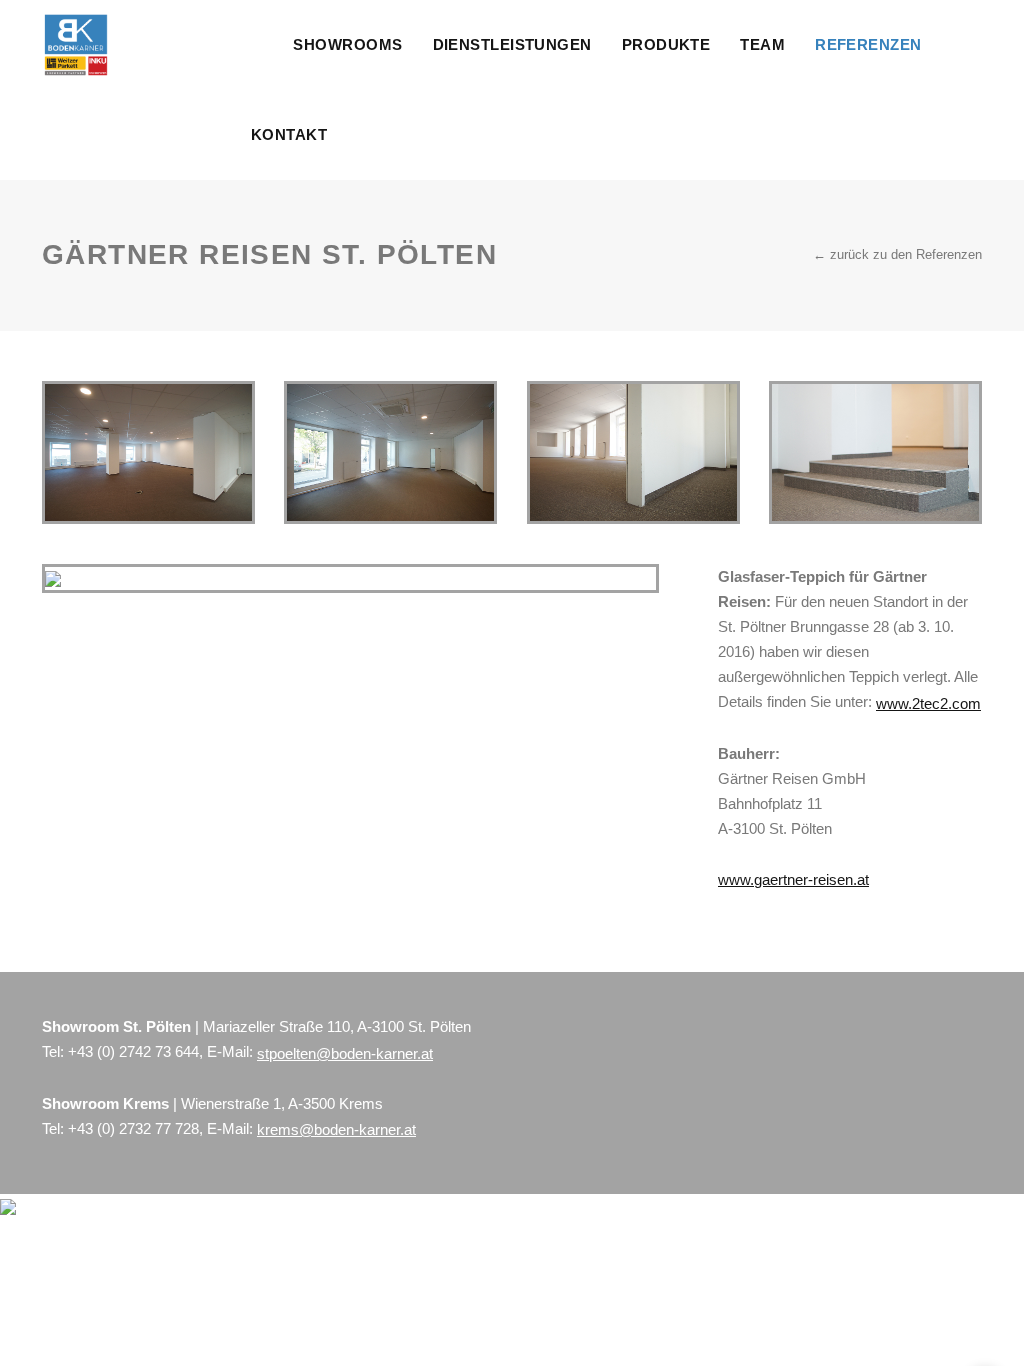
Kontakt (289, 134)
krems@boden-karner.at (336, 1129)
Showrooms (347, 44)
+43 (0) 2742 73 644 (133, 1051)
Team (762, 44)
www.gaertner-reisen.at (793, 879)
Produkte (666, 44)
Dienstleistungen (512, 44)
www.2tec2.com (928, 703)
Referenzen (868, 44)
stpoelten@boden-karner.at (345, 1053)
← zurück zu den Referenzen (897, 254)
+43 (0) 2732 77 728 (133, 1128)
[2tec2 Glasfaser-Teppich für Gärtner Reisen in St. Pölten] (148, 453)
